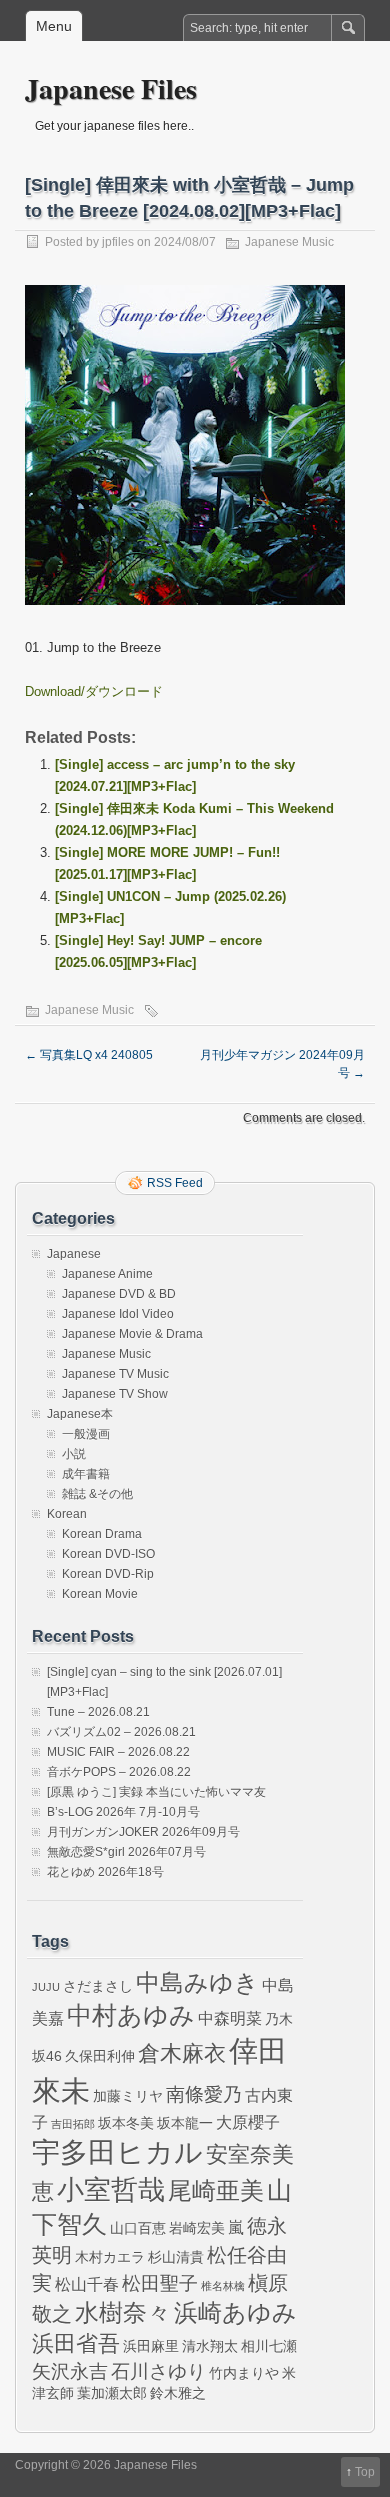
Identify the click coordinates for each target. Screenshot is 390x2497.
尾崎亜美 (216, 2191)
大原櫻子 (248, 2122)
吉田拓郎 (73, 2124)
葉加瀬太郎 (112, 2393)
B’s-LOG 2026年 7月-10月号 (123, 1812)
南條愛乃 (204, 2094)
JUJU (46, 1987)
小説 (74, 1454)
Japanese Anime (107, 1274)
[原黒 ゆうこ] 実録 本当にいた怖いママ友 (156, 1792)
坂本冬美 (126, 2123)
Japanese (74, 1254)
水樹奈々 (123, 2313)
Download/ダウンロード (94, 691)
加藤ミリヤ (128, 2096)
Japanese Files (111, 88)
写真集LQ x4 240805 (89, 1055)
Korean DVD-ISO (108, 1554)
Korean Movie (100, 1594)
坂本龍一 (185, 2123)
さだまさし (98, 1986)
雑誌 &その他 (97, 1494)
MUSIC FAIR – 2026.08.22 (118, 1752)
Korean (67, 1514)
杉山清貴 (176, 2257)
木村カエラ (110, 2257)
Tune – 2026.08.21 (98, 1712)
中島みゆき (197, 1983)
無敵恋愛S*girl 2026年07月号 (126, 1852)
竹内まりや (244, 2373)
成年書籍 (86, 1474)
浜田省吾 (76, 2343)
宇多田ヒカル (117, 2152)
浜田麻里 (151, 2346)
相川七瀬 (269, 2346)
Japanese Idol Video (118, 1314)
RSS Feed (175, 1183)
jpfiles (118, 242)
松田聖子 (160, 2283)
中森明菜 (230, 2018)
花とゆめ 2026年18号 (105, 1872)
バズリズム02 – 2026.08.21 (121, 1732)
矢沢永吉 (70, 2371)
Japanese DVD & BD (119, 1294)
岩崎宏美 (197, 2228)
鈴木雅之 (178, 2393)
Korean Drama (102, 1534)
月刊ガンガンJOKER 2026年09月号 (143, 1832)
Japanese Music (289, 242)
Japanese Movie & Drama (132, 1334)
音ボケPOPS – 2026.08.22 (119, 1772)
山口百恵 (138, 2228)
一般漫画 (86, 1434)
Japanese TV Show (115, 1394)
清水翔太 (210, 2346)
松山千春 (87, 2284)
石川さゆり (158, 2371)
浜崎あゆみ (235, 2313)
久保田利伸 (100, 2056)
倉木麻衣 (182, 2053)
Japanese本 (80, 1414)
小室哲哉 (111, 2189)
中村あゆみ (131, 2015)
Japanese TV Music (115, 1374)
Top (365, 2472)
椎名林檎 (223, 2286)
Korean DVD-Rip (108, 1574)
